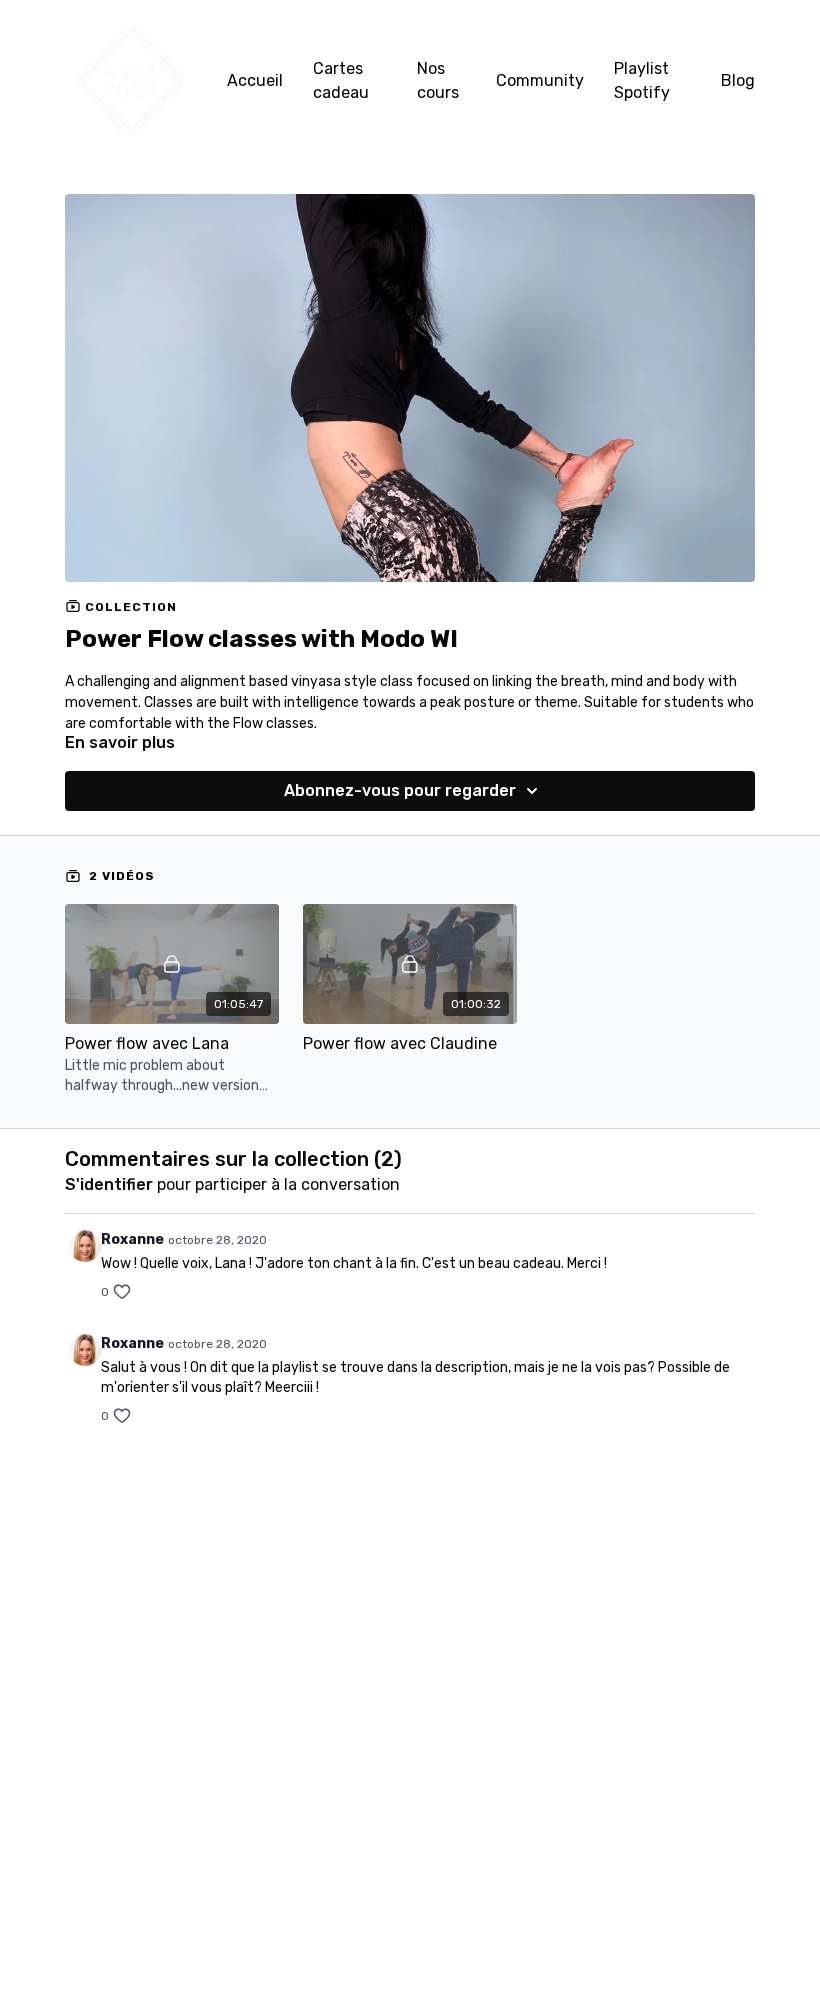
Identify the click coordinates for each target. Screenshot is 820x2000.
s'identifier (109, 1184)
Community (540, 80)
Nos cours (438, 80)
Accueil (255, 80)
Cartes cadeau (341, 80)
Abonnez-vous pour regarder (400, 790)
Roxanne (132, 1239)
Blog (738, 80)
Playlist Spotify (642, 80)
